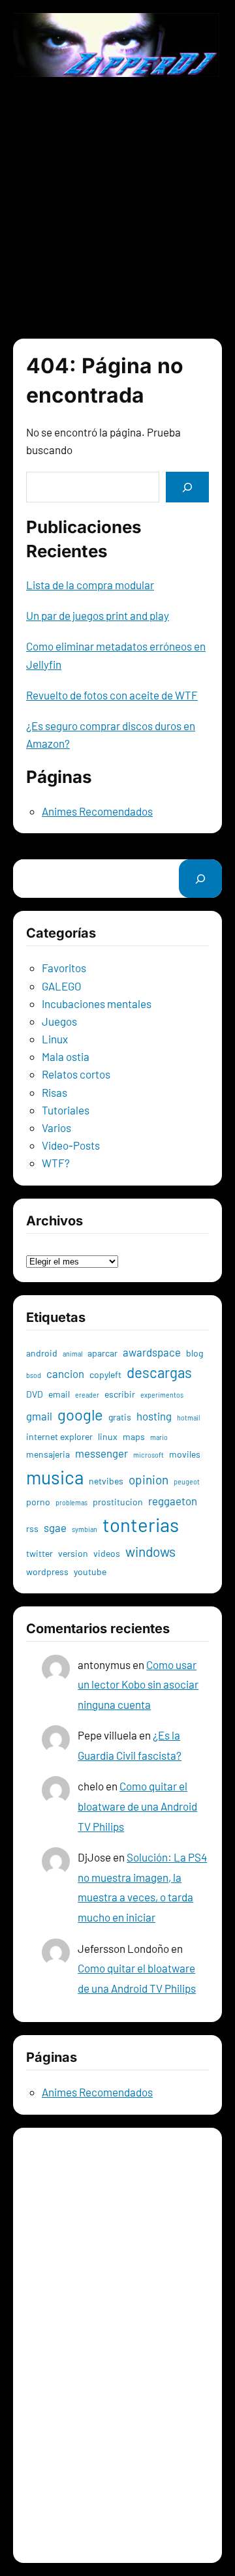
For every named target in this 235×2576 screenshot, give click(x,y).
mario (159, 1437)
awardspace (152, 1352)
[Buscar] (200, 879)
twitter (39, 1553)
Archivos (47, 1242)
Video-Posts (71, 1145)
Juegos (59, 1021)
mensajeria (48, 1454)
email (59, 1394)
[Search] (187, 487)
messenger (102, 1453)
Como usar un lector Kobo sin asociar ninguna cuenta (138, 1684)
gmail (39, 1416)
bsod (34, 1375)
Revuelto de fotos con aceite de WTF (112, 695)
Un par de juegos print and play (98, 615)
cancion (65, 1373)
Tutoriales (66, 1110)
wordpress (47, 1572)
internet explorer (59, 1436)
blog (195, 1353)
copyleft (105, 1374)
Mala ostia (66, 1056)
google (80, 1414)
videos (107, 1553)
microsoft (149, 1455)
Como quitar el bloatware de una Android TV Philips (137, 1806)
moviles (185, 1454)
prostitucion (118, 1502)
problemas (71, 1502)
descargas (159, 1372)
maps (134, 1436)
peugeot (187, 1481)
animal (72, 1354)
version (73, 1553)
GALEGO (62, 986)
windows (150, 1551)
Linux (55, 1039)
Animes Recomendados (97, 811)
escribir (120, 1394)
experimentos (162, 1395)
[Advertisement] (117, 207)
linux (108, 1436)
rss (32, 1528)
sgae (55, 1527)
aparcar (102, 1353)
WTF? (56, 1163)
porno (38, 1502)
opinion (149, 1480)
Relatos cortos (76, 1074)
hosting (154, 1416)
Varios (56, 1127)
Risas (55, 1092)
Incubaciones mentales (97, 1004)
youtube (90, 1572)
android (42, 1353)
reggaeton (173, 1501)
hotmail (188, 1418)
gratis (120, 1417)
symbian (85, 1529)
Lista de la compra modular (90, 585)
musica (55, 1477)
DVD (35, 1394)
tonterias (141, 1525)
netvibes (106, 1481)
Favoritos (64, 968)
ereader (87, 1395)
